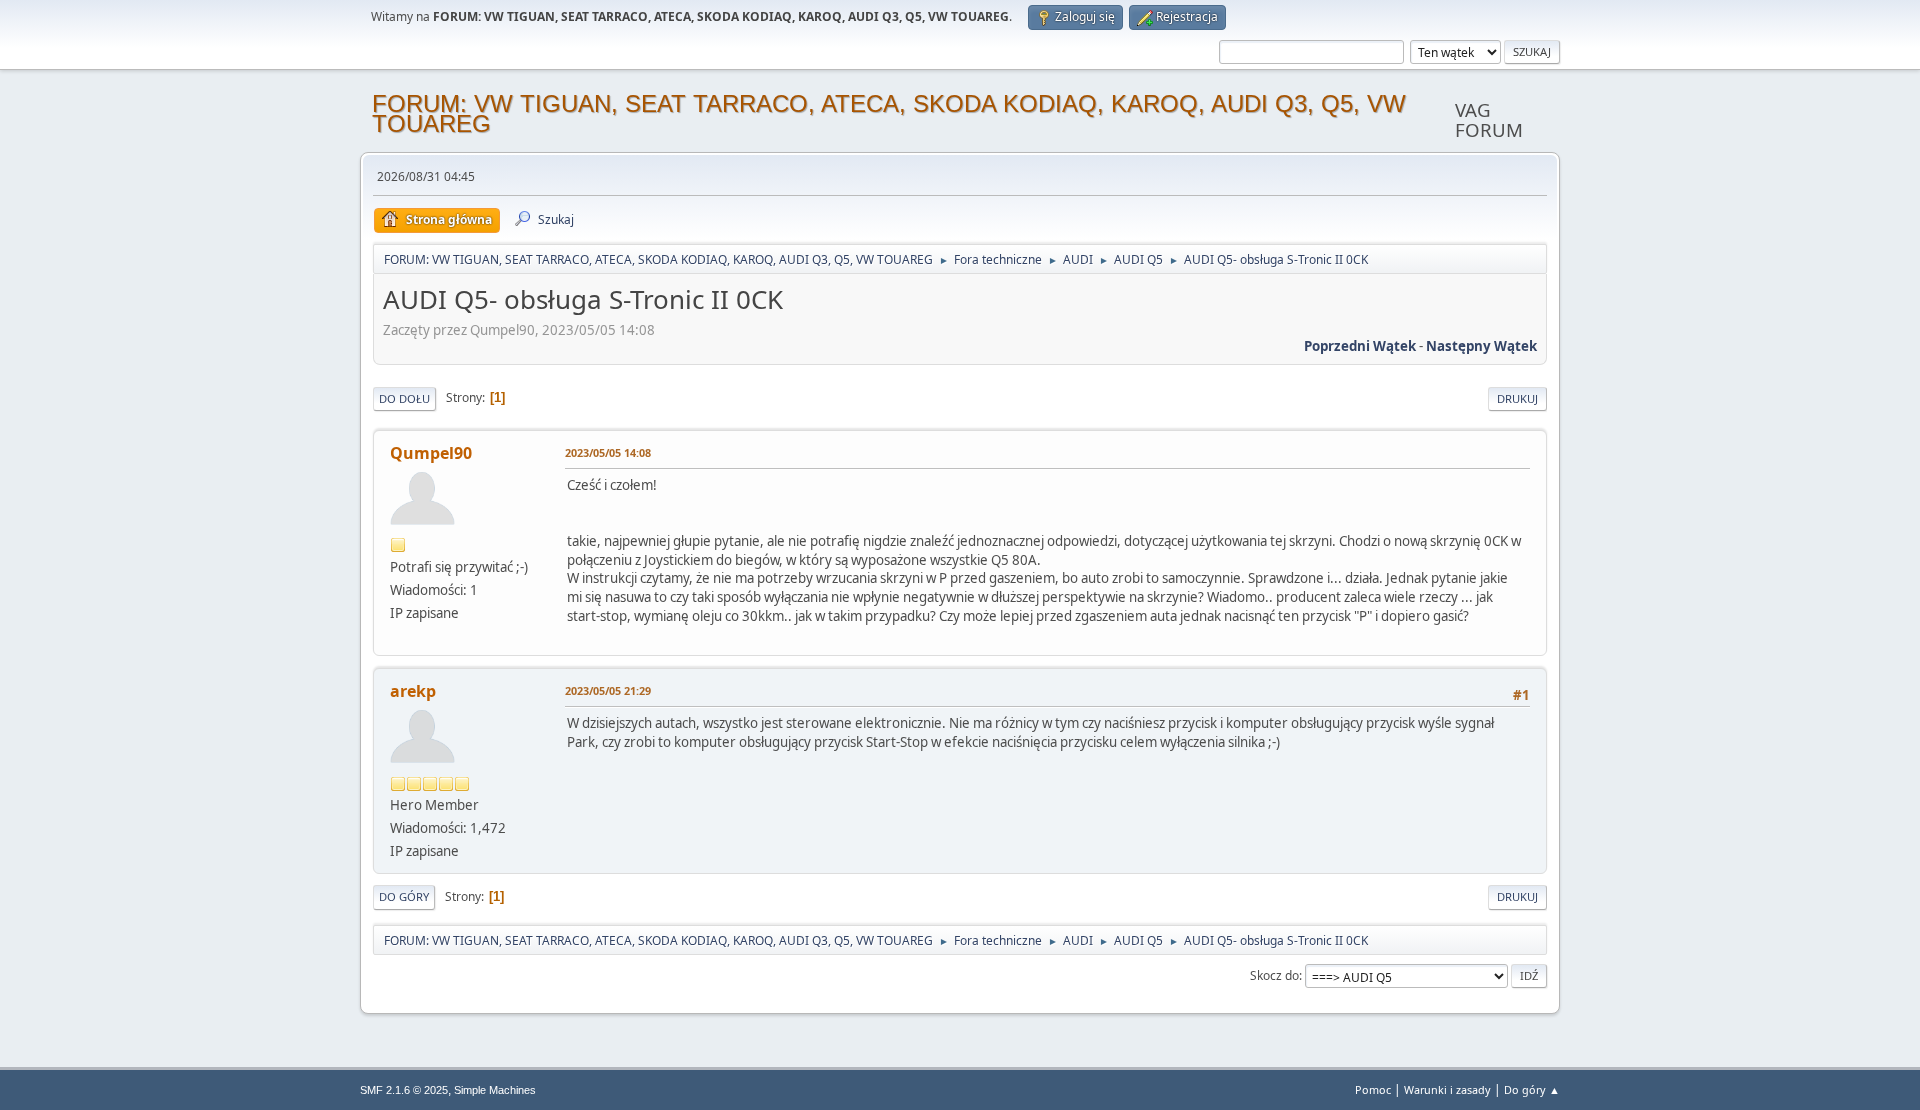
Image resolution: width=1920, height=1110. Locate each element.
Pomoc (1373, 1089)
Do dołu (404, 398)
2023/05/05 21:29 (608, 690)
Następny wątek (1481, 346)
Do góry (404, 896)
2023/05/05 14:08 (608, 452)
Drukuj (1517, 398)
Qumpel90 (431, 453)
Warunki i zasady (1447, 1089)
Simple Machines (495, 1090)
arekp (413, 691)
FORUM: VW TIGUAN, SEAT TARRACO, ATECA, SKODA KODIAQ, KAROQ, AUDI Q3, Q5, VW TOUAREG (889, 113)
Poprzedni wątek (1360, 346)
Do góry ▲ (1532, 1089)
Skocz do (1274, 975)
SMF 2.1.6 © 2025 (404, 1090)
